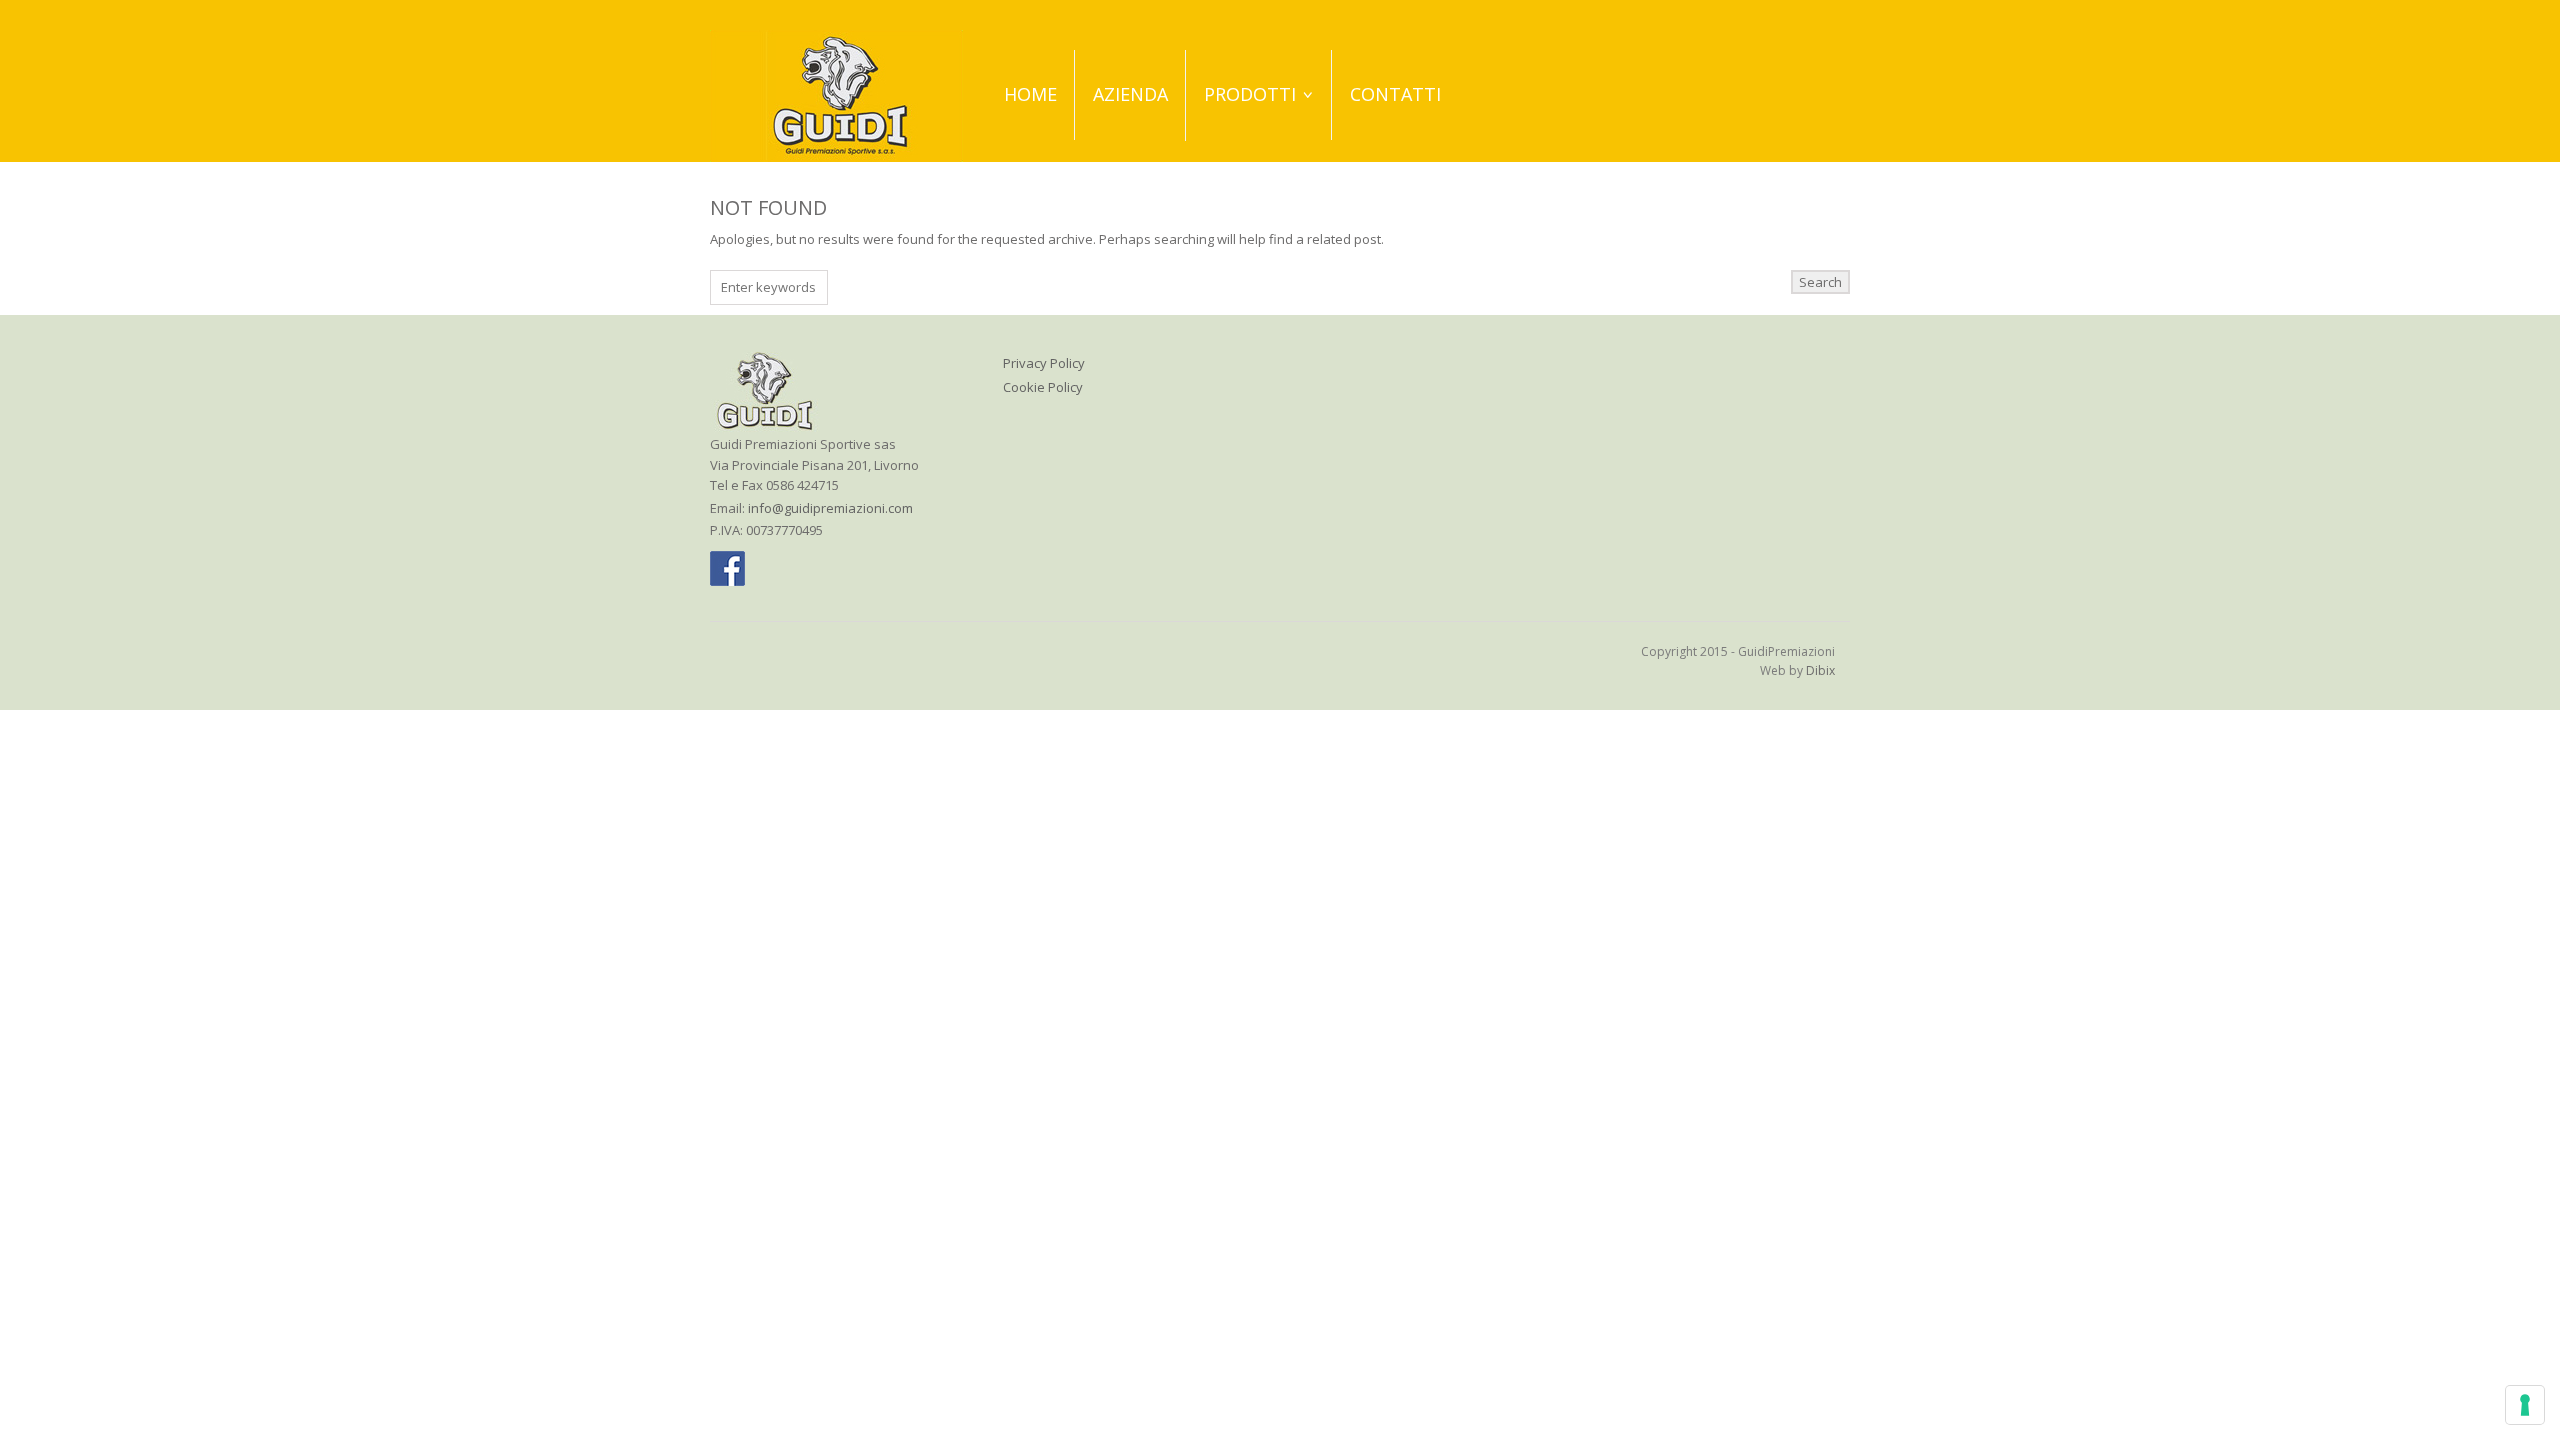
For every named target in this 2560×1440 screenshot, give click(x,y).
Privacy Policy (1044, 363)
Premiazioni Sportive (1261, 158)
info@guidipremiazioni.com (830, 508)
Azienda (1130, 94)
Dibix (1820, 670)
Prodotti (1250, 94)
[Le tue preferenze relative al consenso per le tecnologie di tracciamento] (2525, 1405)
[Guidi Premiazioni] (836, 94)
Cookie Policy (1043, 387)
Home (1030, 94)
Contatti (1395, 94)
